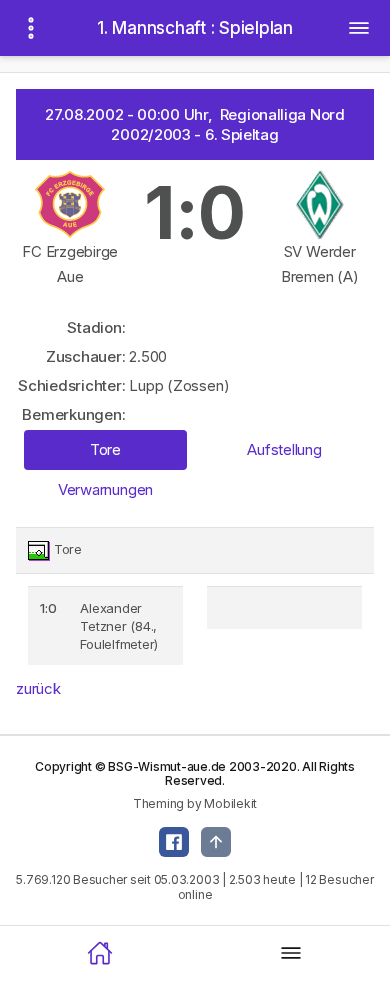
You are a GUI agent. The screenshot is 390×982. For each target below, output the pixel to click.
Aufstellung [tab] (284, 449)
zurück (38, 688)
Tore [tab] (105, 449)
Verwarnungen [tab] (105, 489)
